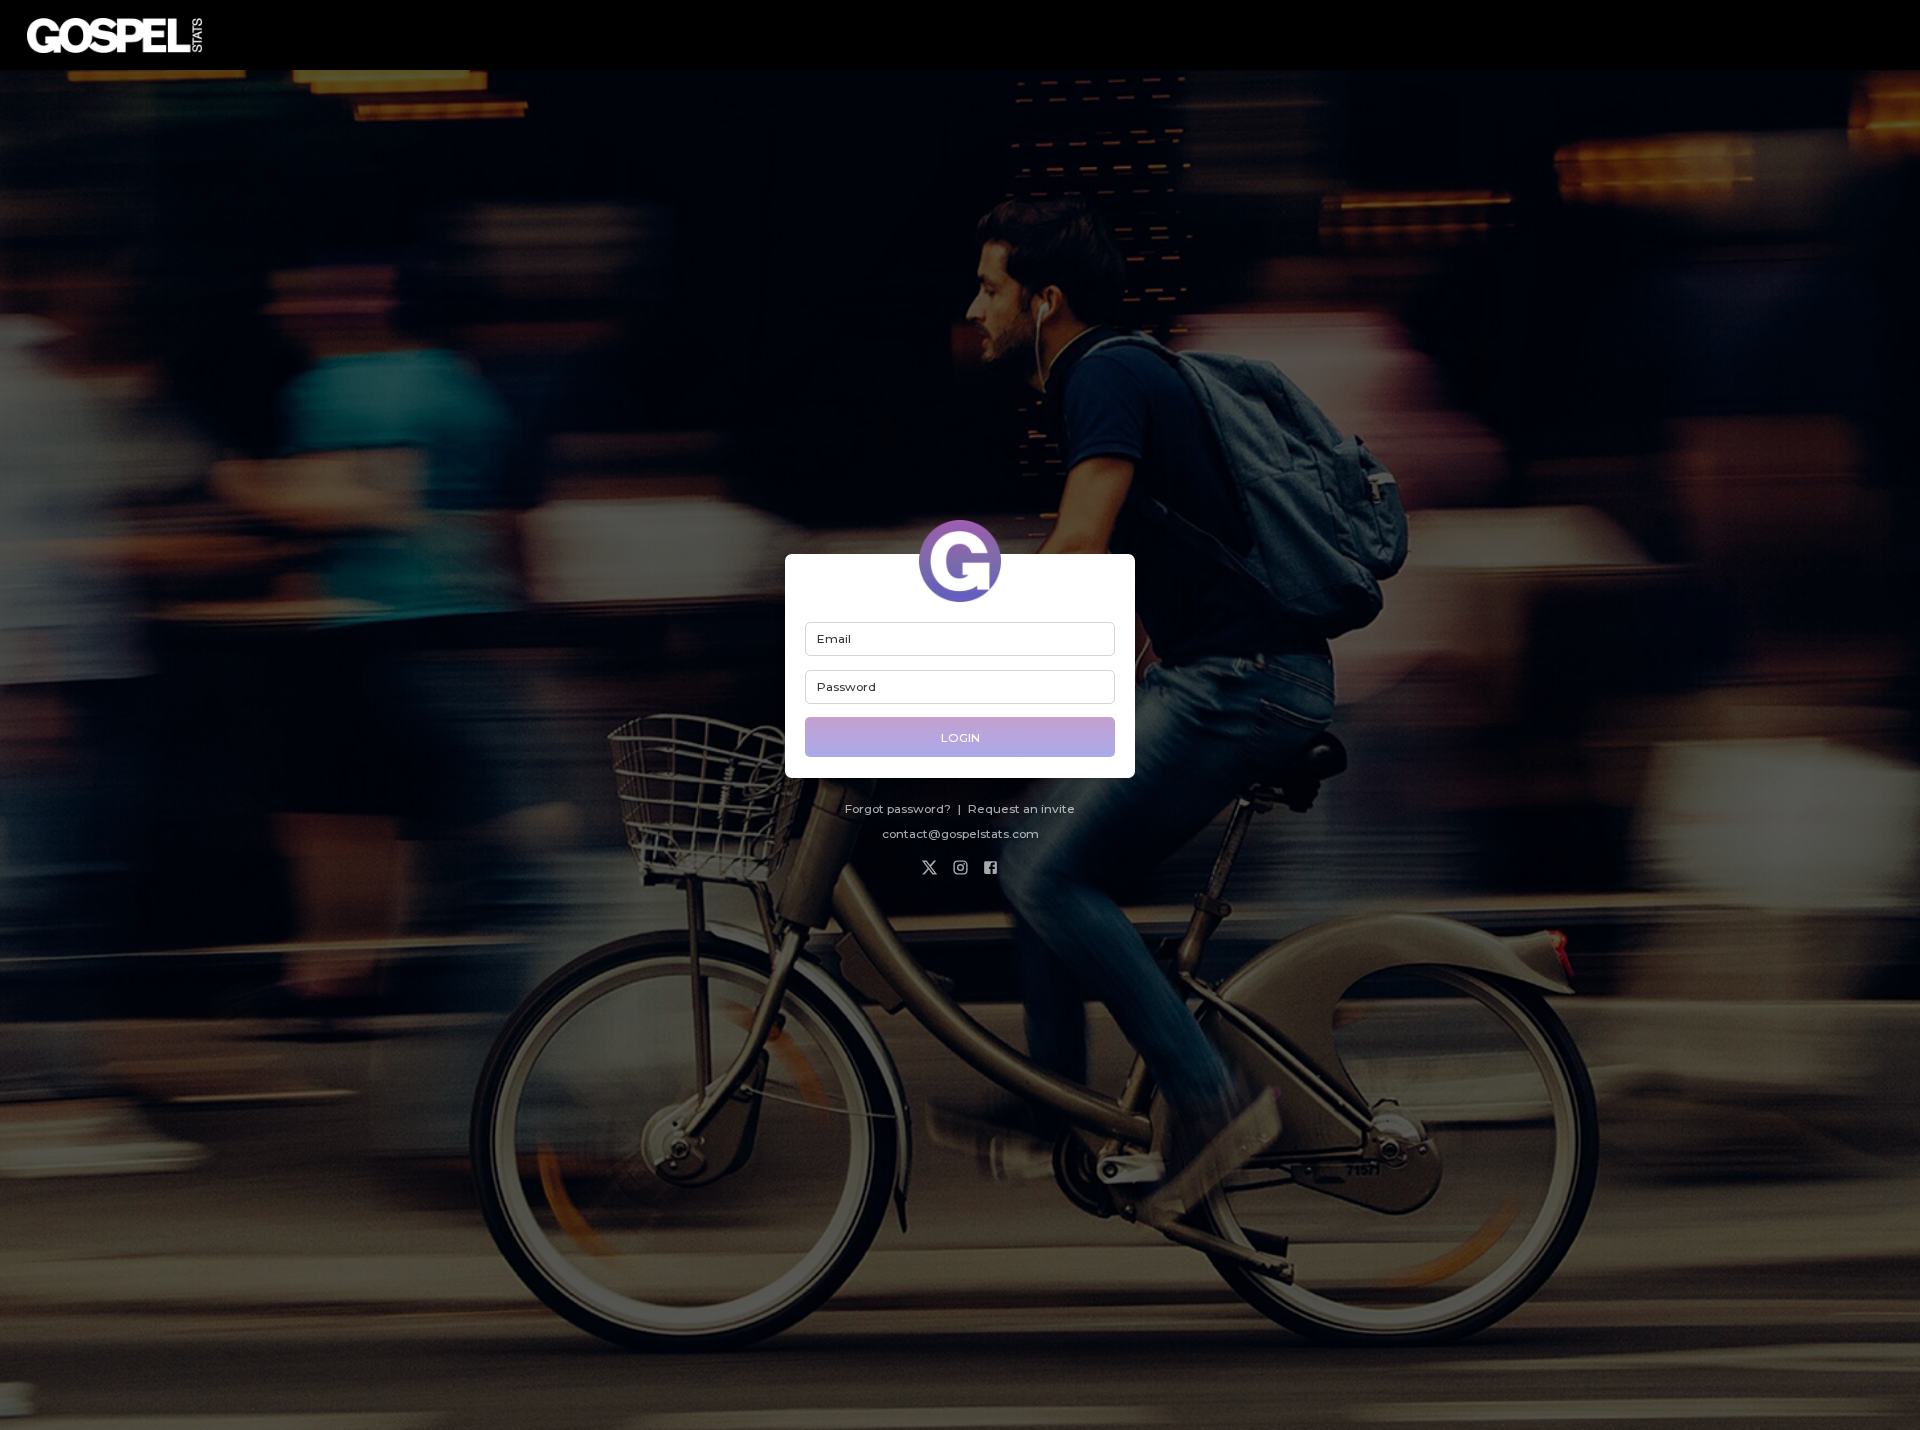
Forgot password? (898, 808)
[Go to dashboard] (114, 35)
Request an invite (1021, 808)
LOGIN (960, 737)
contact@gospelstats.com (960, 833)
